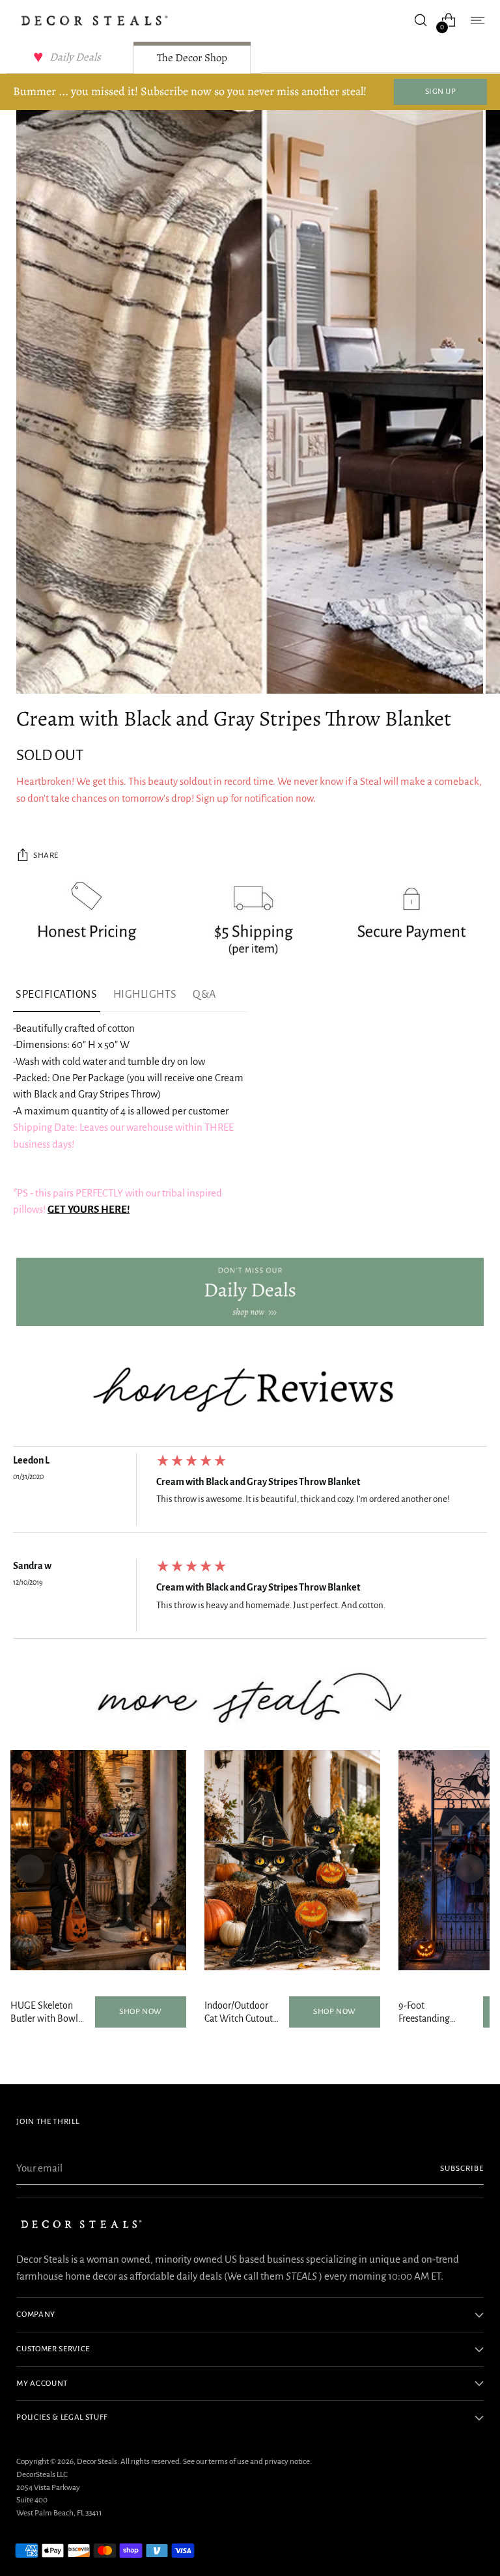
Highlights (145, 995)
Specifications (57, 995)
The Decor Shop (192, 58)
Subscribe (462, 2168)
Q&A (204, 995)
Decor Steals (97, 2461)
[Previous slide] (30, 1869)
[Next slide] (470, 1869)
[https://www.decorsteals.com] (250, 1292)
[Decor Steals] (94, 21)
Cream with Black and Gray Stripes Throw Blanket (258, 1482)
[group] (250, 1493)
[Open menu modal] (477, 21)
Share (46, 855)
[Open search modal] (421, 21)
